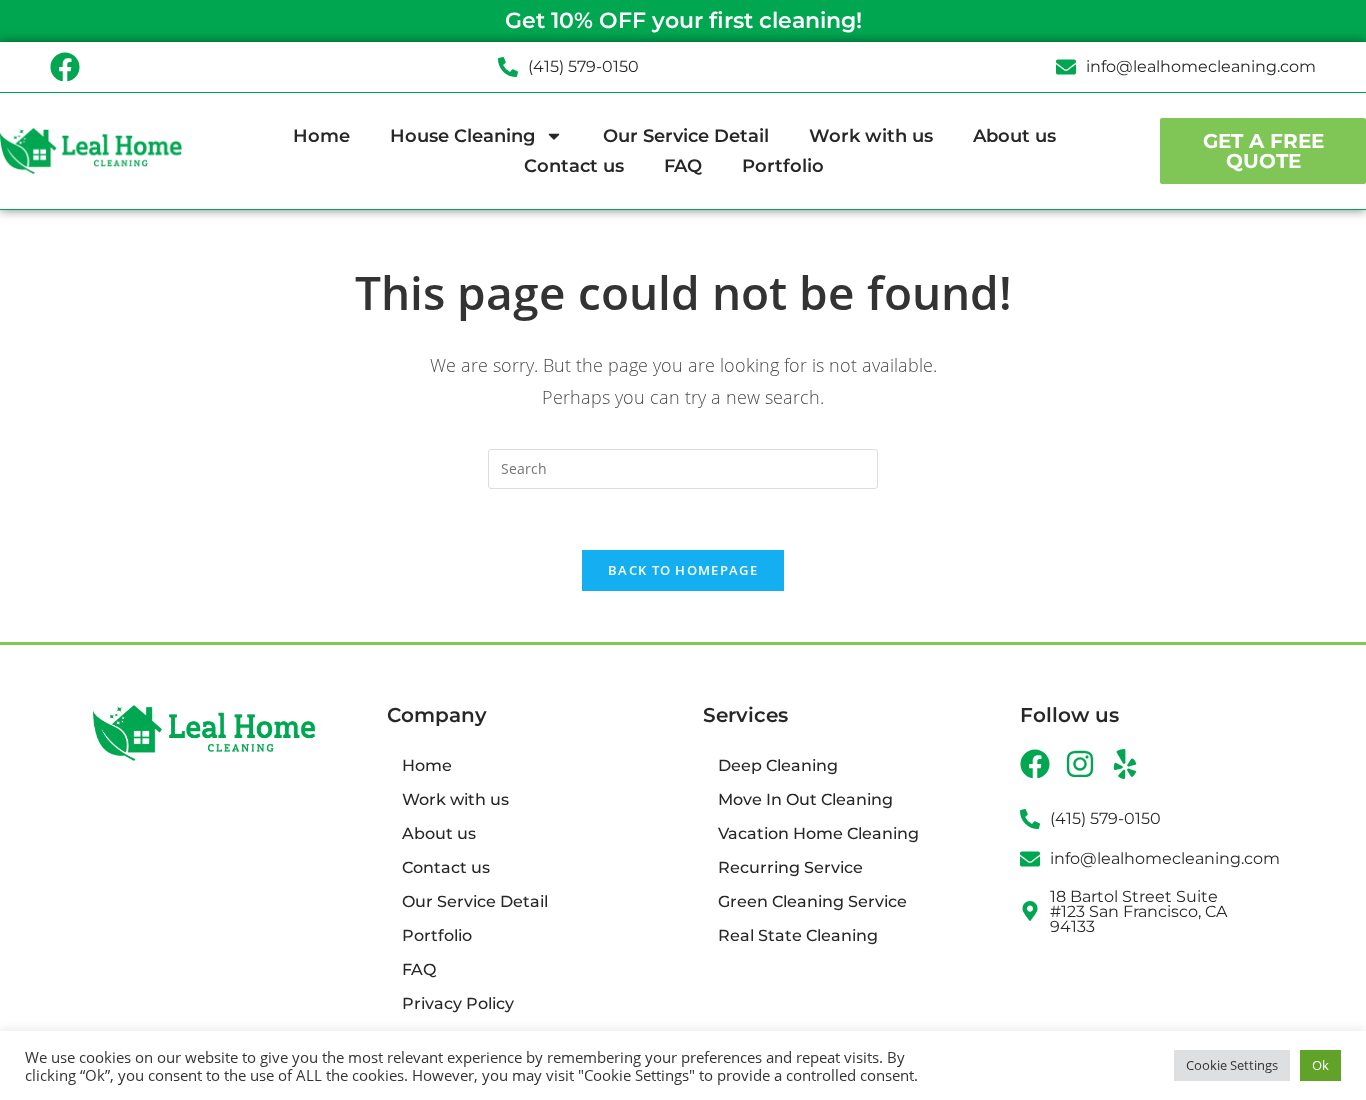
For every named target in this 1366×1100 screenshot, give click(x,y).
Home (321, 136)
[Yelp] (1125, 764)
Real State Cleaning (798, 935)
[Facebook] (65, 67)
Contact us (574, 166)
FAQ (683, 166)
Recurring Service (790, 867)
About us (1014, 136)
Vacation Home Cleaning (818, 833)
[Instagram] (1080, 764)
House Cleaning (462, 136)
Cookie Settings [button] (1232, 1065)
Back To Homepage (683, 570)
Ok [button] (1320, 1065)
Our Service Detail (686, 136)
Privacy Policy (458, 1003)
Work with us (871, 136)
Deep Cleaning (778, 765)
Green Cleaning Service (812, 901)
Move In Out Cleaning (805, 799)
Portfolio (783, 166)
